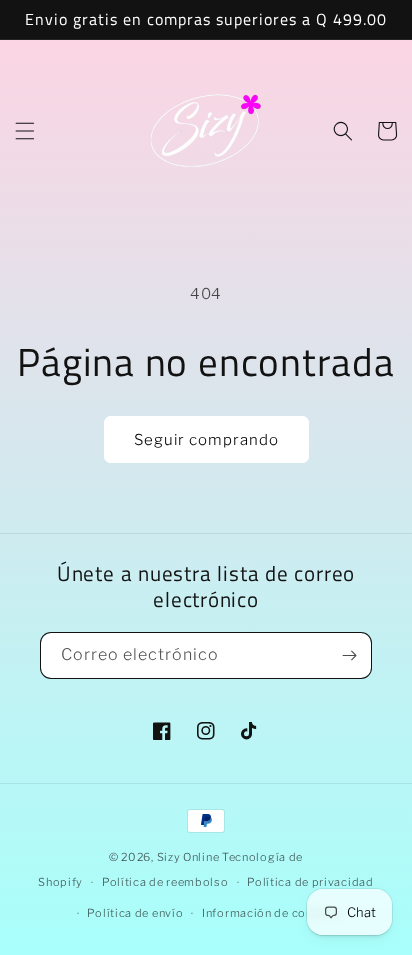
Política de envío (135, 913)
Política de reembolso (165, 882)
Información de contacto (272, 913)
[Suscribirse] (349, 655)
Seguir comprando (206, 440)
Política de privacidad (310, 882)
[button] (25, 131)
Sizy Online (188, 857)
